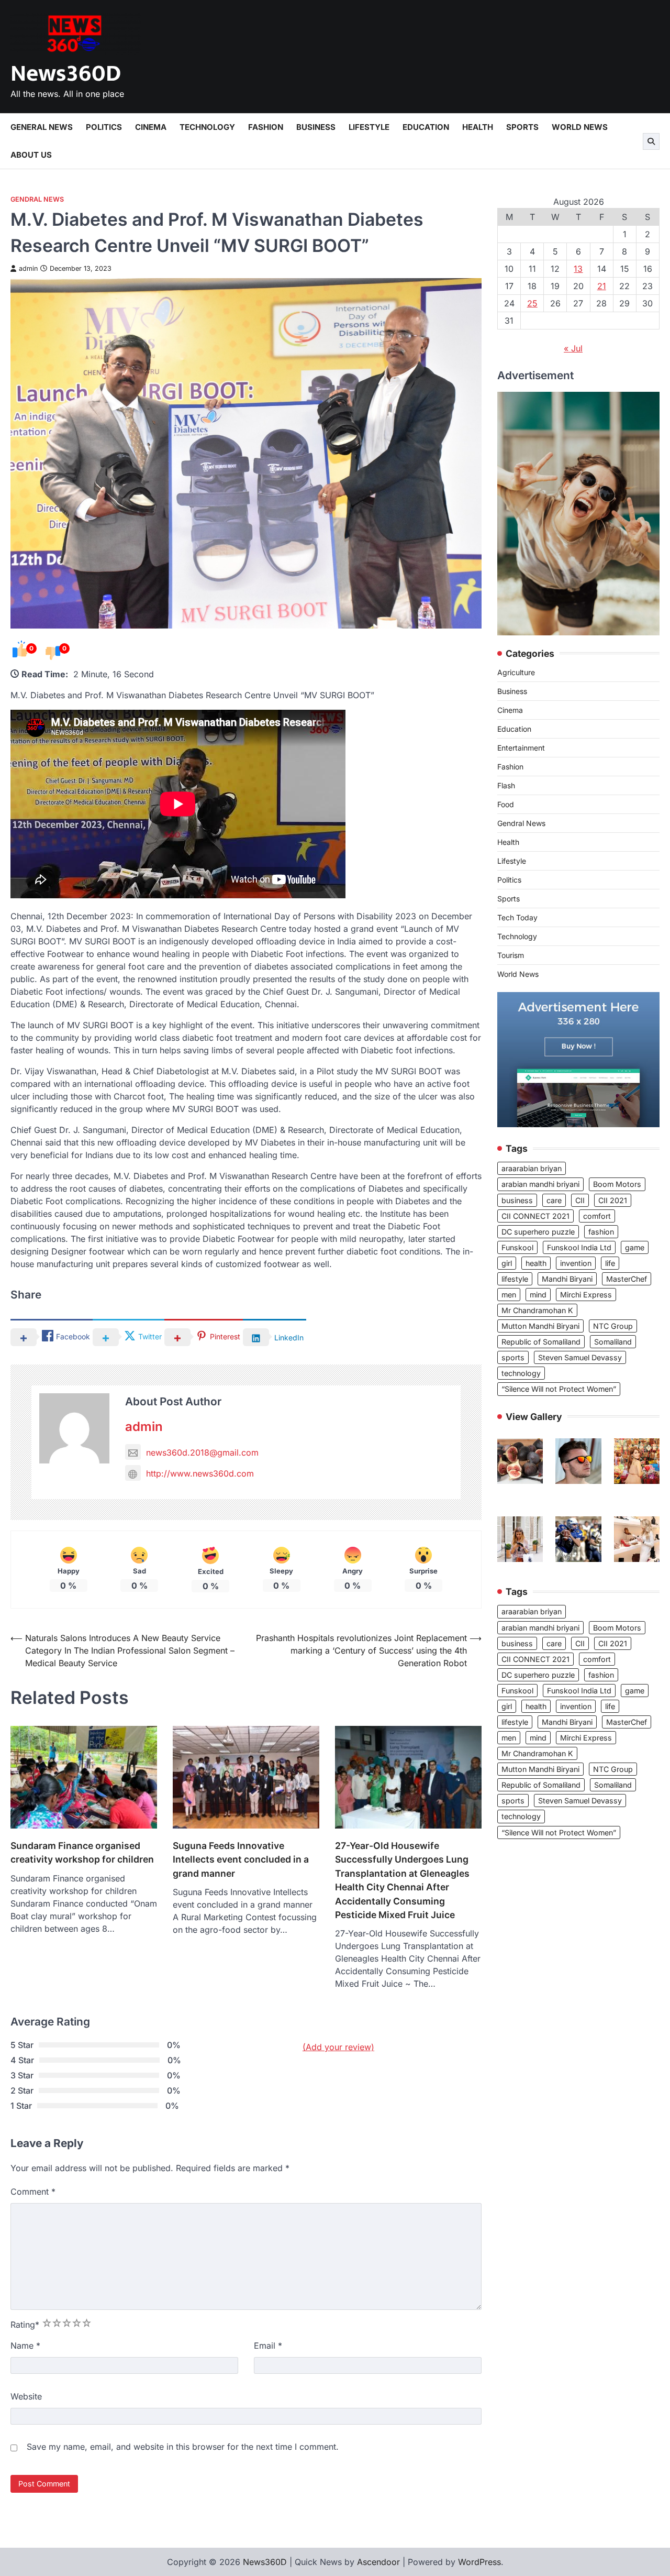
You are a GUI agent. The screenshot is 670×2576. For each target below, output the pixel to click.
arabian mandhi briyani (540, 1185)
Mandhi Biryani (567, 1279)
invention (576, 1263)
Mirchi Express (586, 1295)
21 (602, 286)
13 (578, 269)
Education (426, 127)
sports (513, 1358)
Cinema (151, 127)
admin (28, 268)
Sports (522, 127)
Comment (33, 2192)
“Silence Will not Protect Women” (559, 1389)
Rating (25, 2325)
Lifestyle (369, 127)
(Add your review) (338, 2047)
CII (580, 1200)
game (635, 1247)
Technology (207, 127)
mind (538, 1295)
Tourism (511, 956)
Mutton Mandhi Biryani (540, 1326)
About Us (31, 155)
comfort (597, 1216)
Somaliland (613, 1342)
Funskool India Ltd (579, 1247)
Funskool (517, 1247)
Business (316, 127)
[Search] (651, 141)
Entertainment (521, 748)
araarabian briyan (532, 1169)
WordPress (479, 2562)
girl (507, 1263)
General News (42, 127)
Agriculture (516, 673)
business (517, 1200)
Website (26, 2396)
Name (25, 2346)
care (554, 1200)
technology (521, 1374)
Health (478, 127)
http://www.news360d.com (200, 1473)
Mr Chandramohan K (537, 1311)
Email (268, 2346)
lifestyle (515, 1279)
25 (532, 303)
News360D (66, 74)
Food (506, 805)
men (509, 1295)
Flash (506, 786)
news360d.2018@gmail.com (202, 1452)
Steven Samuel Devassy (580, 1358)
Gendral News (37, 199)
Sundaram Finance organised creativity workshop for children (82, 1852)
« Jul (573, 348)
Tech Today (517, 918)
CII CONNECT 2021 (535, 1216)
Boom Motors (617, 1185)
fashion (601, 1232)
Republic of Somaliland (541, 1342)
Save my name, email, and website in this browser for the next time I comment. (183, 2447)
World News (580, 127)
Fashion (266, 127)
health (536, 1263)
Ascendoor (378, 2562)
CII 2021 (613, 1200)
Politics (104, 127)
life (610, 1263)
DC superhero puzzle (538, 1232)
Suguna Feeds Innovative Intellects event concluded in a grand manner (241, 1859)
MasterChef (627, 1279)
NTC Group (613, 1326)
